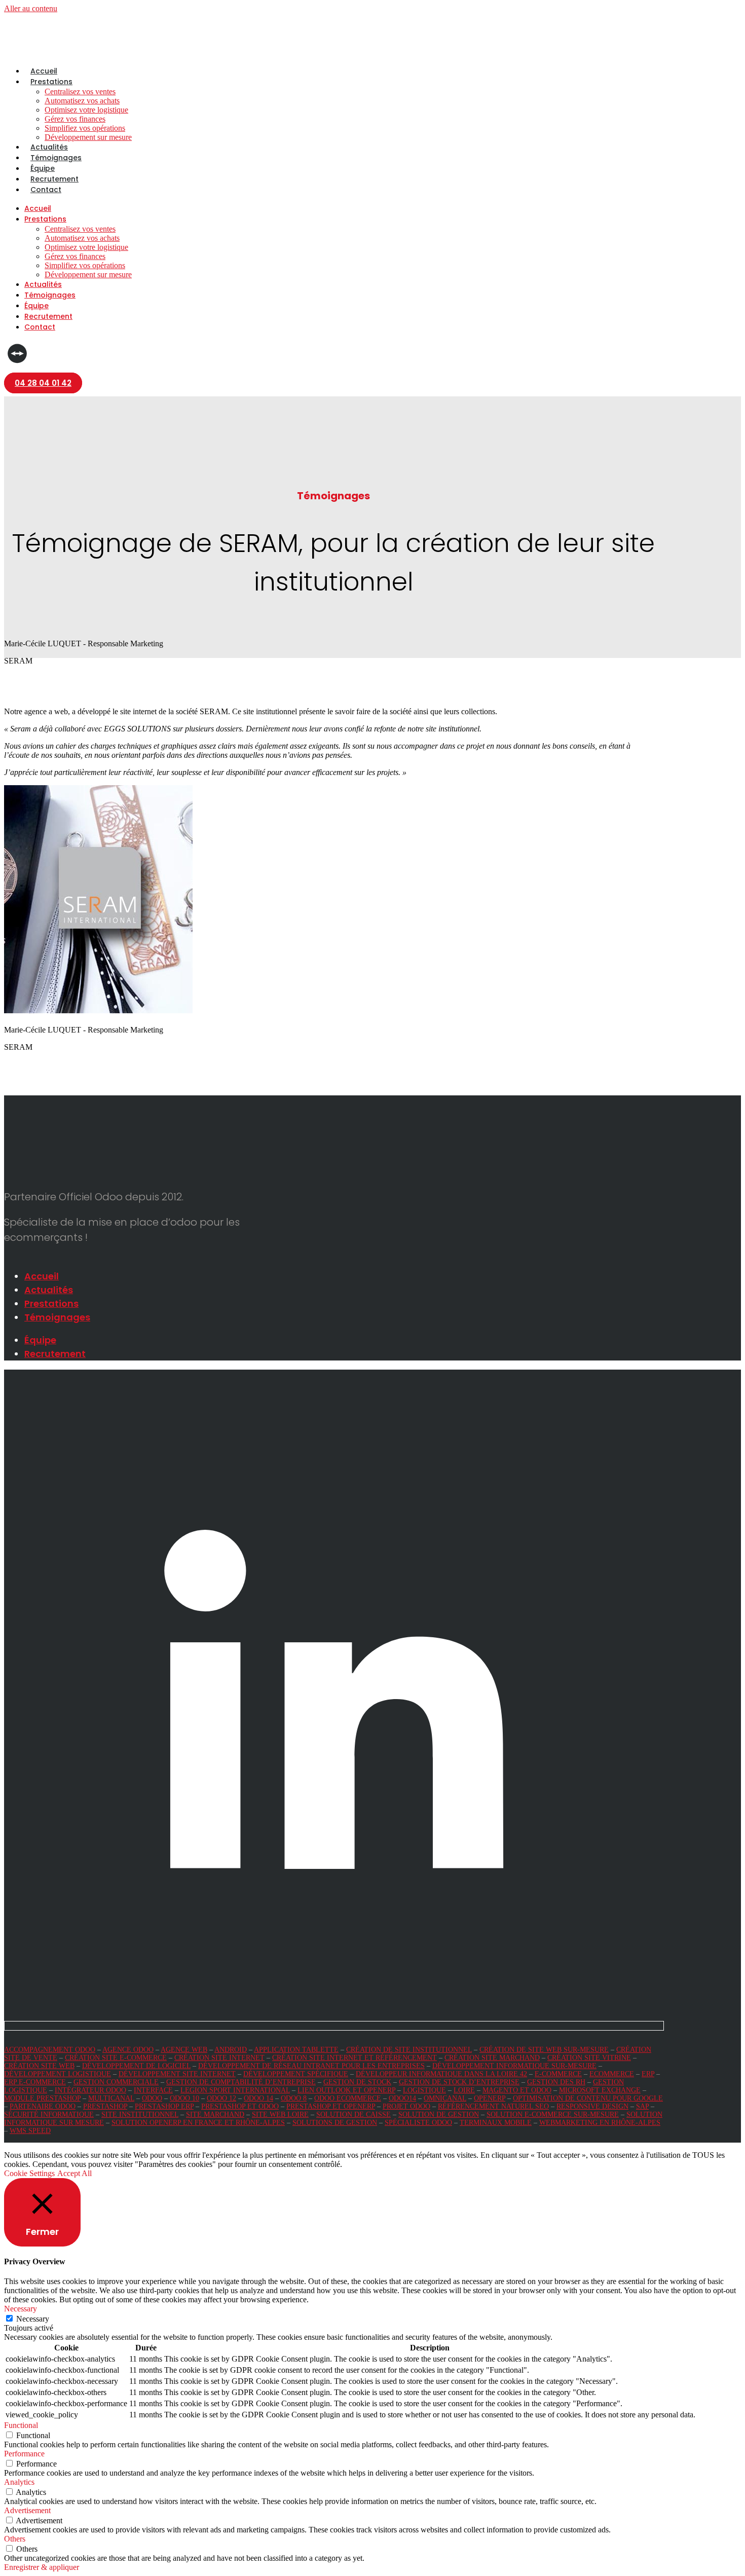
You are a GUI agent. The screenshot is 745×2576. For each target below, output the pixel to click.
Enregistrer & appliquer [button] (42, 2567)
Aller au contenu (31, 8)
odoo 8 (294, 2098)
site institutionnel (140, 2114)
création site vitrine (589, 2058)
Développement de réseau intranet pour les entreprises (311, 2066)
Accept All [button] (74, 2173)
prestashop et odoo (240, 2106)
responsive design (592, 2106)
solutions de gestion (335, 2123)
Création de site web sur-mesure (544, 2050)
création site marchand (492, 2058)
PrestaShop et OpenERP (331, 2106)
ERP (648, 2074)
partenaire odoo (43, 2106)
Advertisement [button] (27, 2510)
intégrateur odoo (90, 2090)
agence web (184, 2050)
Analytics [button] (19, 2482)
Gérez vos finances (75, 119)
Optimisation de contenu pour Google (588, 2098)
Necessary (33, 2319)
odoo (152, 2098)
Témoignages (56, 158)
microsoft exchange (600, 2090)
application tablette (296, 2050)
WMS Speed (30, 2131)
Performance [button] (24, 2454)
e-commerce (558, 2074)
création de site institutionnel (409, 2050)
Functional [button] (21, 2425)
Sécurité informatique (49, 2114)
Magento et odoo (517, 2090)
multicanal (111, 2098)
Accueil (44, 71)
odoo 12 (221, 2098)
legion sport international (235, 2090)
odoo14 (402, 2098)
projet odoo (406, 2106)
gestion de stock (357, 2082)
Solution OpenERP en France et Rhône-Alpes (198, 2123)
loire (464, 2090)
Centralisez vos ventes (80, 91)
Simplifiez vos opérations (85, 128)
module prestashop (42, 2098)
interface (153, 2090)
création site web (39, 2066)
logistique (424, 2090)
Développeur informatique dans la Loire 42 (441, 2074)
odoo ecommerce (348, 2098)
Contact (46, 190)
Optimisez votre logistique (86, 110)
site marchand (215, 2114)
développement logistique (58, 2074)
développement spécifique (296, 2074)
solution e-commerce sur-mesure (553, 2114)
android (231, 2050)
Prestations (51, 82)
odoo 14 (258, 2098)
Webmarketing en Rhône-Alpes (600, 2123)
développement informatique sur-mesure (514, 2066)
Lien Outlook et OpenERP (346, 2090)
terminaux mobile (496, 2123)
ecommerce (612, 2074)
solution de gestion (439, 2114)
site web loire (280, 2114)
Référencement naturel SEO (493, 2106)
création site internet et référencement (355, 2058)
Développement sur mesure (88, 137)
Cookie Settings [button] (29, 2173)
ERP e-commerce (35, 2082)
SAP (642, 2106)
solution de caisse (353, 2114)
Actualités (49, 147)
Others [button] (15, 2539)
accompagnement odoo (50, 2050)
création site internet (219, 2058)
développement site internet (177, 2074)
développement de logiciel (136, 2066)
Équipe (43, 168)
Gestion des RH (556, 2082)
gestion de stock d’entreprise (459, 2082)
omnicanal (445, 2098)
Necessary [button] (21, 2309)
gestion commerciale (116, 2082)
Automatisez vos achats (82, 101)
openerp (490, 2098)
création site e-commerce (116, 2058)
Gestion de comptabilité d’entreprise (241, 2082)
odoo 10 (184, 2098)
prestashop (105, 2106)
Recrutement (54, 179)
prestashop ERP (164, 2106)
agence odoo (128, 2050)
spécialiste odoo (418, 2123)
